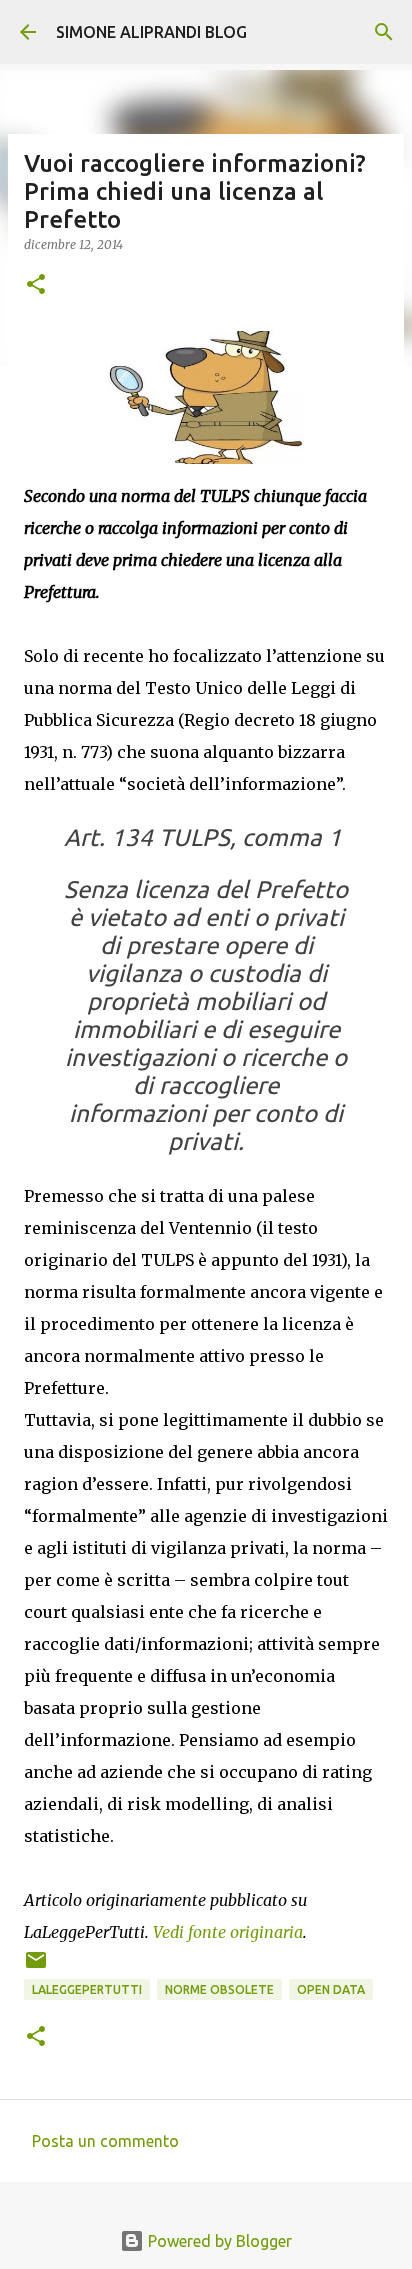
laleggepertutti (87, 1989)
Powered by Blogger (218, 2241)
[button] (36, 285)
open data (331, 1989)
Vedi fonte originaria (228, 1932)
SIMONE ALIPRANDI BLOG (151, 32)
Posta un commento (105, 2141)
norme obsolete (219, 1989)
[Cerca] (384, 32)
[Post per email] (36, 1967)
